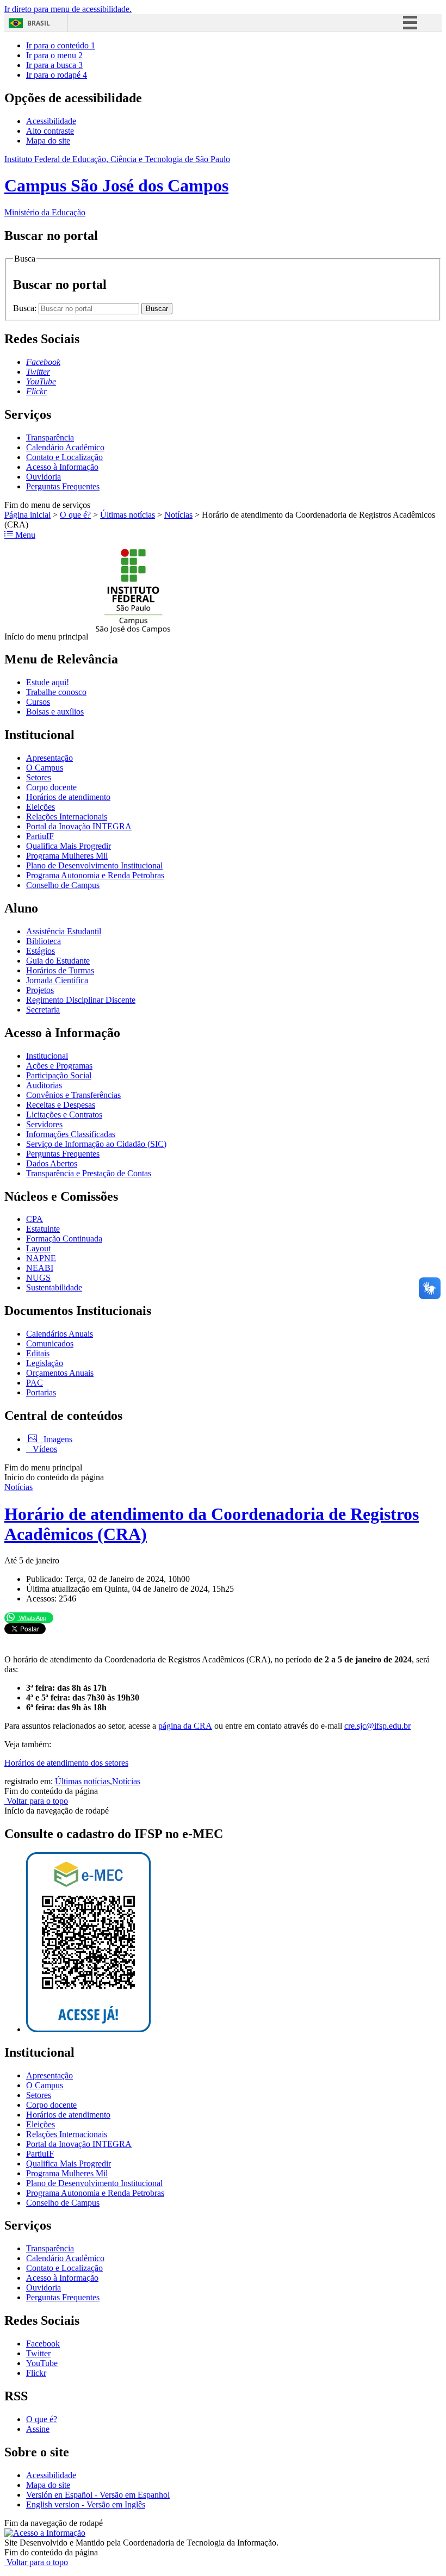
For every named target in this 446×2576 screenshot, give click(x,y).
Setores (39, 777)
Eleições (41, 807)
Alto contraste (50, 131)
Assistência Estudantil (64, 931)
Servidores (44, 1124)
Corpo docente (51, 787)
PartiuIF (40, 836)
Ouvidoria (44, 477)
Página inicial (27, 515)
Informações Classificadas (71, 1134)
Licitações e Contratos (64, 1115)
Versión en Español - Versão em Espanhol (98, 2495)
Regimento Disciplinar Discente (81, 1000)
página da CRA (185, 1726)
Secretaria (43, 1010)
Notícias (178, 515)
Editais (38, 1353)
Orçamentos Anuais (60, 1373)
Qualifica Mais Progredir (69, 846)
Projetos (40, 990)
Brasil (39, 23)
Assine (38, 2429)
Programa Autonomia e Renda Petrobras (95, 875)
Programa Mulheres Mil (67, 856)
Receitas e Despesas (61, 1105)
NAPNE (41, 1258)
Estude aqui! (48, 682)
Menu (24, 535)
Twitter (38, 2353)
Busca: (26, 308)
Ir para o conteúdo (61, 45)
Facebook (43, 2344)
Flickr (36, 2373)
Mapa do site (48, 141)
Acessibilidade (51, 121)
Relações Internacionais (67, 817)
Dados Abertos (52, 1163)
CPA (35, 1219)
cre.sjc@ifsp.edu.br (377, 1726)
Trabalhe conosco (56, 692)
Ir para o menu (54, 55)
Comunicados (50, 1343)
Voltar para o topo (36, 1801)
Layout (38, 1248)
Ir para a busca (54, 65)
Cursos (38, 702)
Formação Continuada (64, 1239)
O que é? (75, 515)
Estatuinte (43, 1229)
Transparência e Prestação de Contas (89, 1173)
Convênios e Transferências (73, 1095)
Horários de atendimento (68, 797)
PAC (35, 1383)
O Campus (45, 768)
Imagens (57, 1439)
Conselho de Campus (63, 885)
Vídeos (44, 1449)
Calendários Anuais (60, 1334)
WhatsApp (32, 1618)
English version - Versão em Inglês (86, 2504)
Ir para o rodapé (57, 75)
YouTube (42, 2363)
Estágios (41, 951)
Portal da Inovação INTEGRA (79, 826)
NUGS (38, 1278)
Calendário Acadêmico (65, 447)
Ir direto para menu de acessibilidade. (68, 9)
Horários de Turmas (60, 970)
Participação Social (59, 1075)
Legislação (45, 1363)
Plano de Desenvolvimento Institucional (94, 865)
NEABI (40, 1268)
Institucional (47, 1056)
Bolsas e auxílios (55, 712)
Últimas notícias (128, 515)
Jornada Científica (57, 980)
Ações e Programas (59, 1066)
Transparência (50, 437)
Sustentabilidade (54, 1287)
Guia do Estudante (58, 961)
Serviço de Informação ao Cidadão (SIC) (96, 1144)
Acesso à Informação (62, 467)
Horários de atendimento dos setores (66, 1763)
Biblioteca (44, 941)
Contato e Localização (64, 457)
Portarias (41, 1392)
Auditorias (44, 1085)
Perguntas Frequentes (63, 486)
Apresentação (49, 758)
